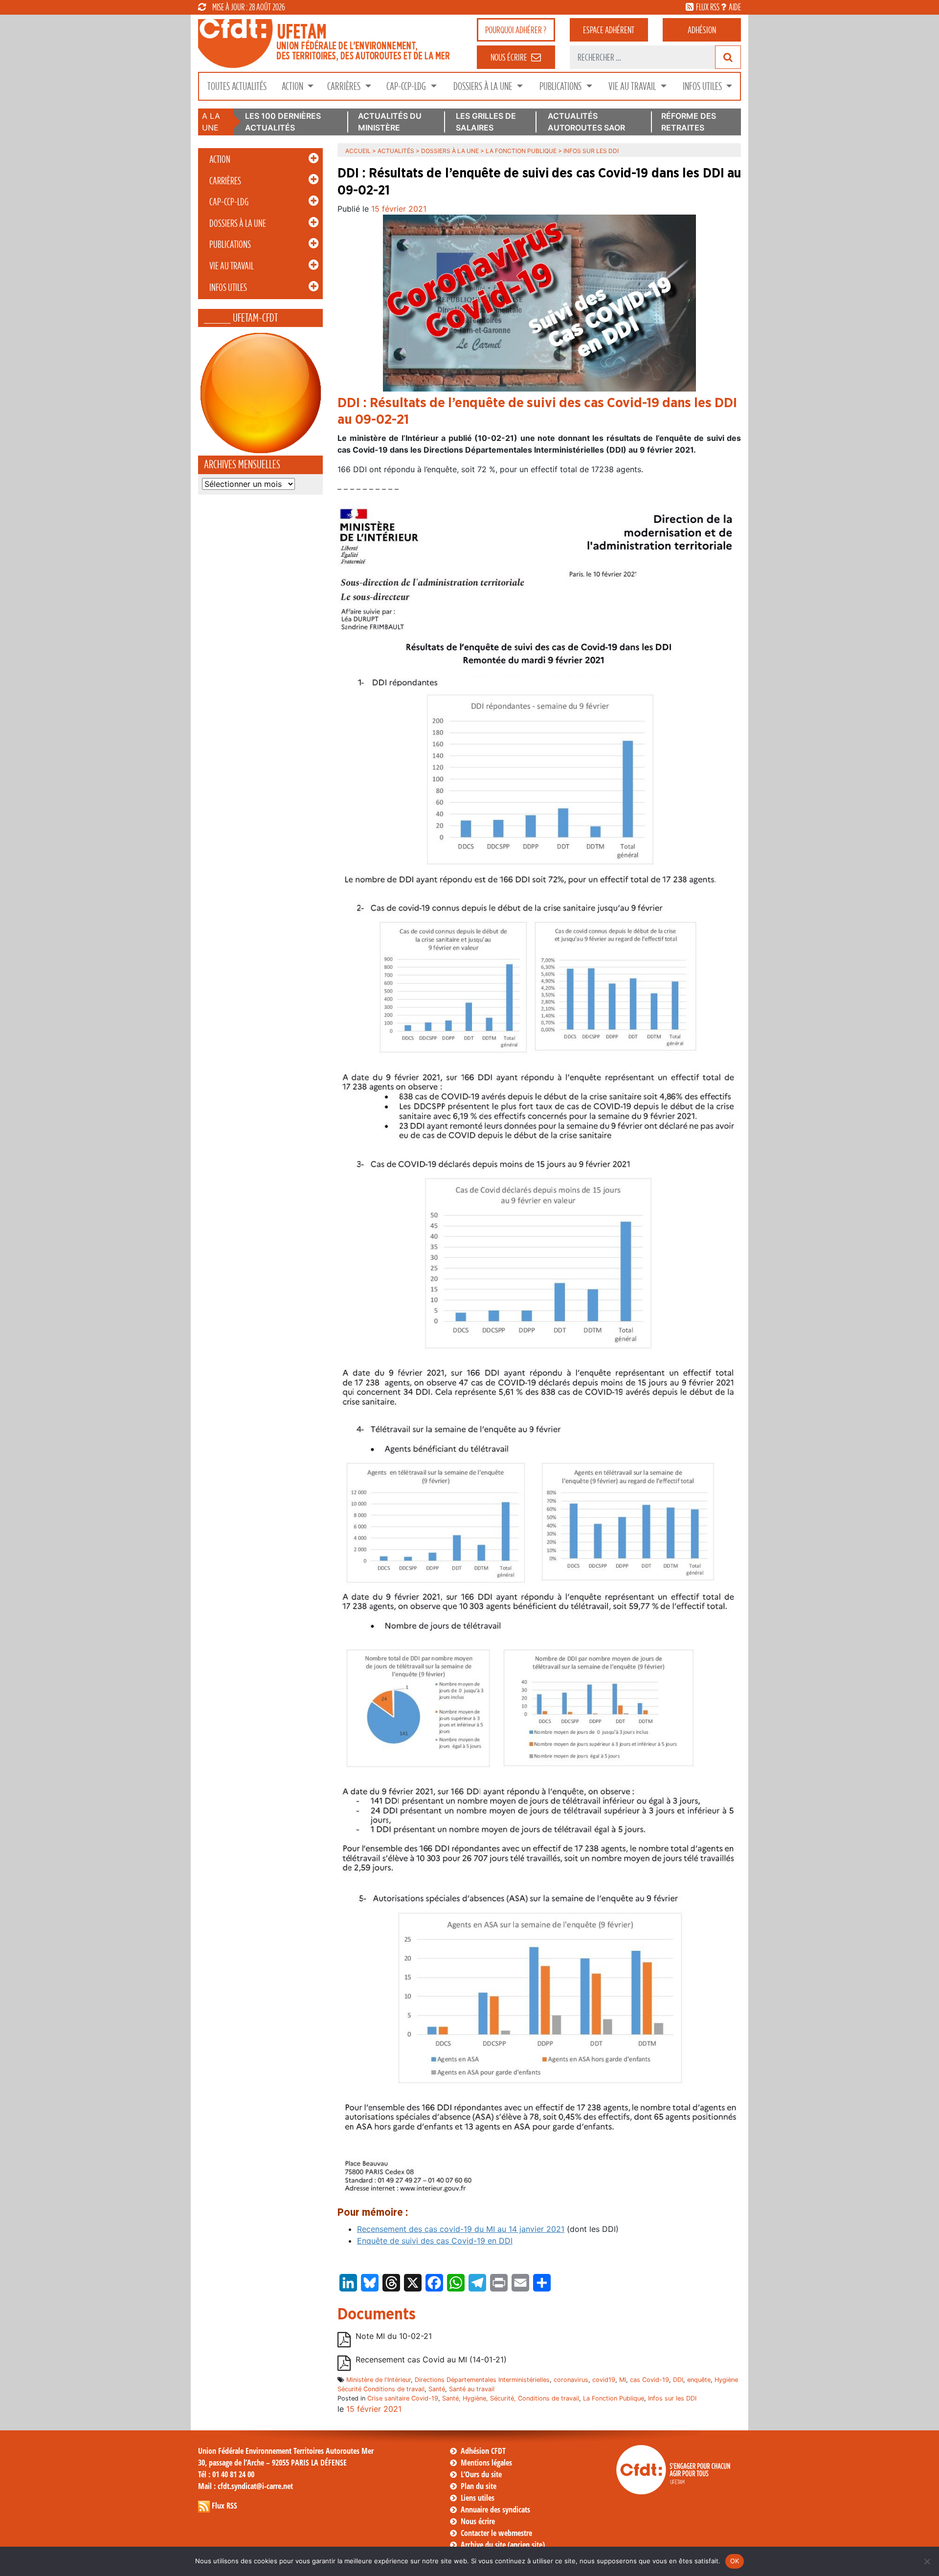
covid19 (604, 2380)
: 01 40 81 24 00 (226, 2474)
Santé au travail (472, 2389)
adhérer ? (516, 30)
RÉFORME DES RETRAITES (689, 122)
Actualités (396, 151)
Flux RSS (224, 2506)
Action (293, 86)
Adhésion (702, 30)
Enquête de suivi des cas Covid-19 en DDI (435, 2241)
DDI (678, 2380)
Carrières (345, 86)
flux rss (708, 7)
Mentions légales (486, 2463)
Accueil (358, 151)
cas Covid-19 (649, 2380)
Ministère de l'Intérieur (379, 2380)
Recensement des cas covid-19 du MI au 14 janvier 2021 (461, 2229)
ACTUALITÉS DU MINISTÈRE (390, 122)
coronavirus (571, 2380)
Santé (437, 2389)
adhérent (609, 30)
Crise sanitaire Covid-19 (403, 2398)
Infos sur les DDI (672, 2398)
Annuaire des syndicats (495, 2510)
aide (735, 7)
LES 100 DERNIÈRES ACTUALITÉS (283, 122)
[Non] (927, 2561)
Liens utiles (478, 2498)
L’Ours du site (481, 2474)
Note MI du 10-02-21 (394, 2336)
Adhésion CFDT (483, 2451)
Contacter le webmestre (496, 2533)
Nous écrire (478, 2521)
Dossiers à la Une (484, 86)
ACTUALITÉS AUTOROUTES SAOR (586, 122)
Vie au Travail (633, 86)
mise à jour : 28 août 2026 (249, 7)
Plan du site (479, 2486)
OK (735, 2561)
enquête (699, 2380)
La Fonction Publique (521, 151)
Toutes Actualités (237, 86)
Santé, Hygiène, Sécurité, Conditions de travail (511, 2398)
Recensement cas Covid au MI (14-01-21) (431, 2359)
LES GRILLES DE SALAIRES (486, 122)
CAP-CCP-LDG (407, 86)
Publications (561, 86)
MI (623, 2380)
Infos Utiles (703, 86)
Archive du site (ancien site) (503, 2545)
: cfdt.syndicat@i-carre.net (246, 2486)
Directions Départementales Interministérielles (482, 2380)
